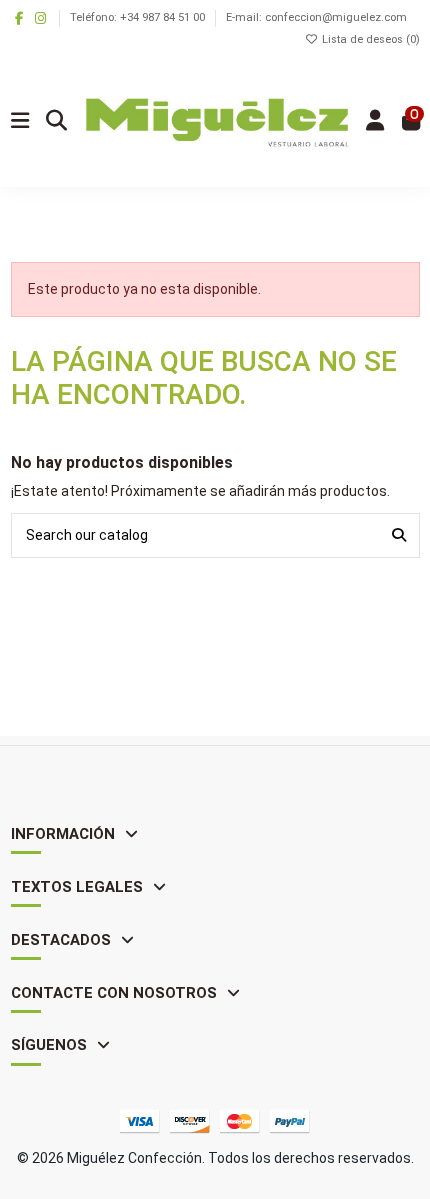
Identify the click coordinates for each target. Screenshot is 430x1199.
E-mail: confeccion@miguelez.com (316, 17)
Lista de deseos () (369, 39)
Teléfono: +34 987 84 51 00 (139, 17)
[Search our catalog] (399, 535)
